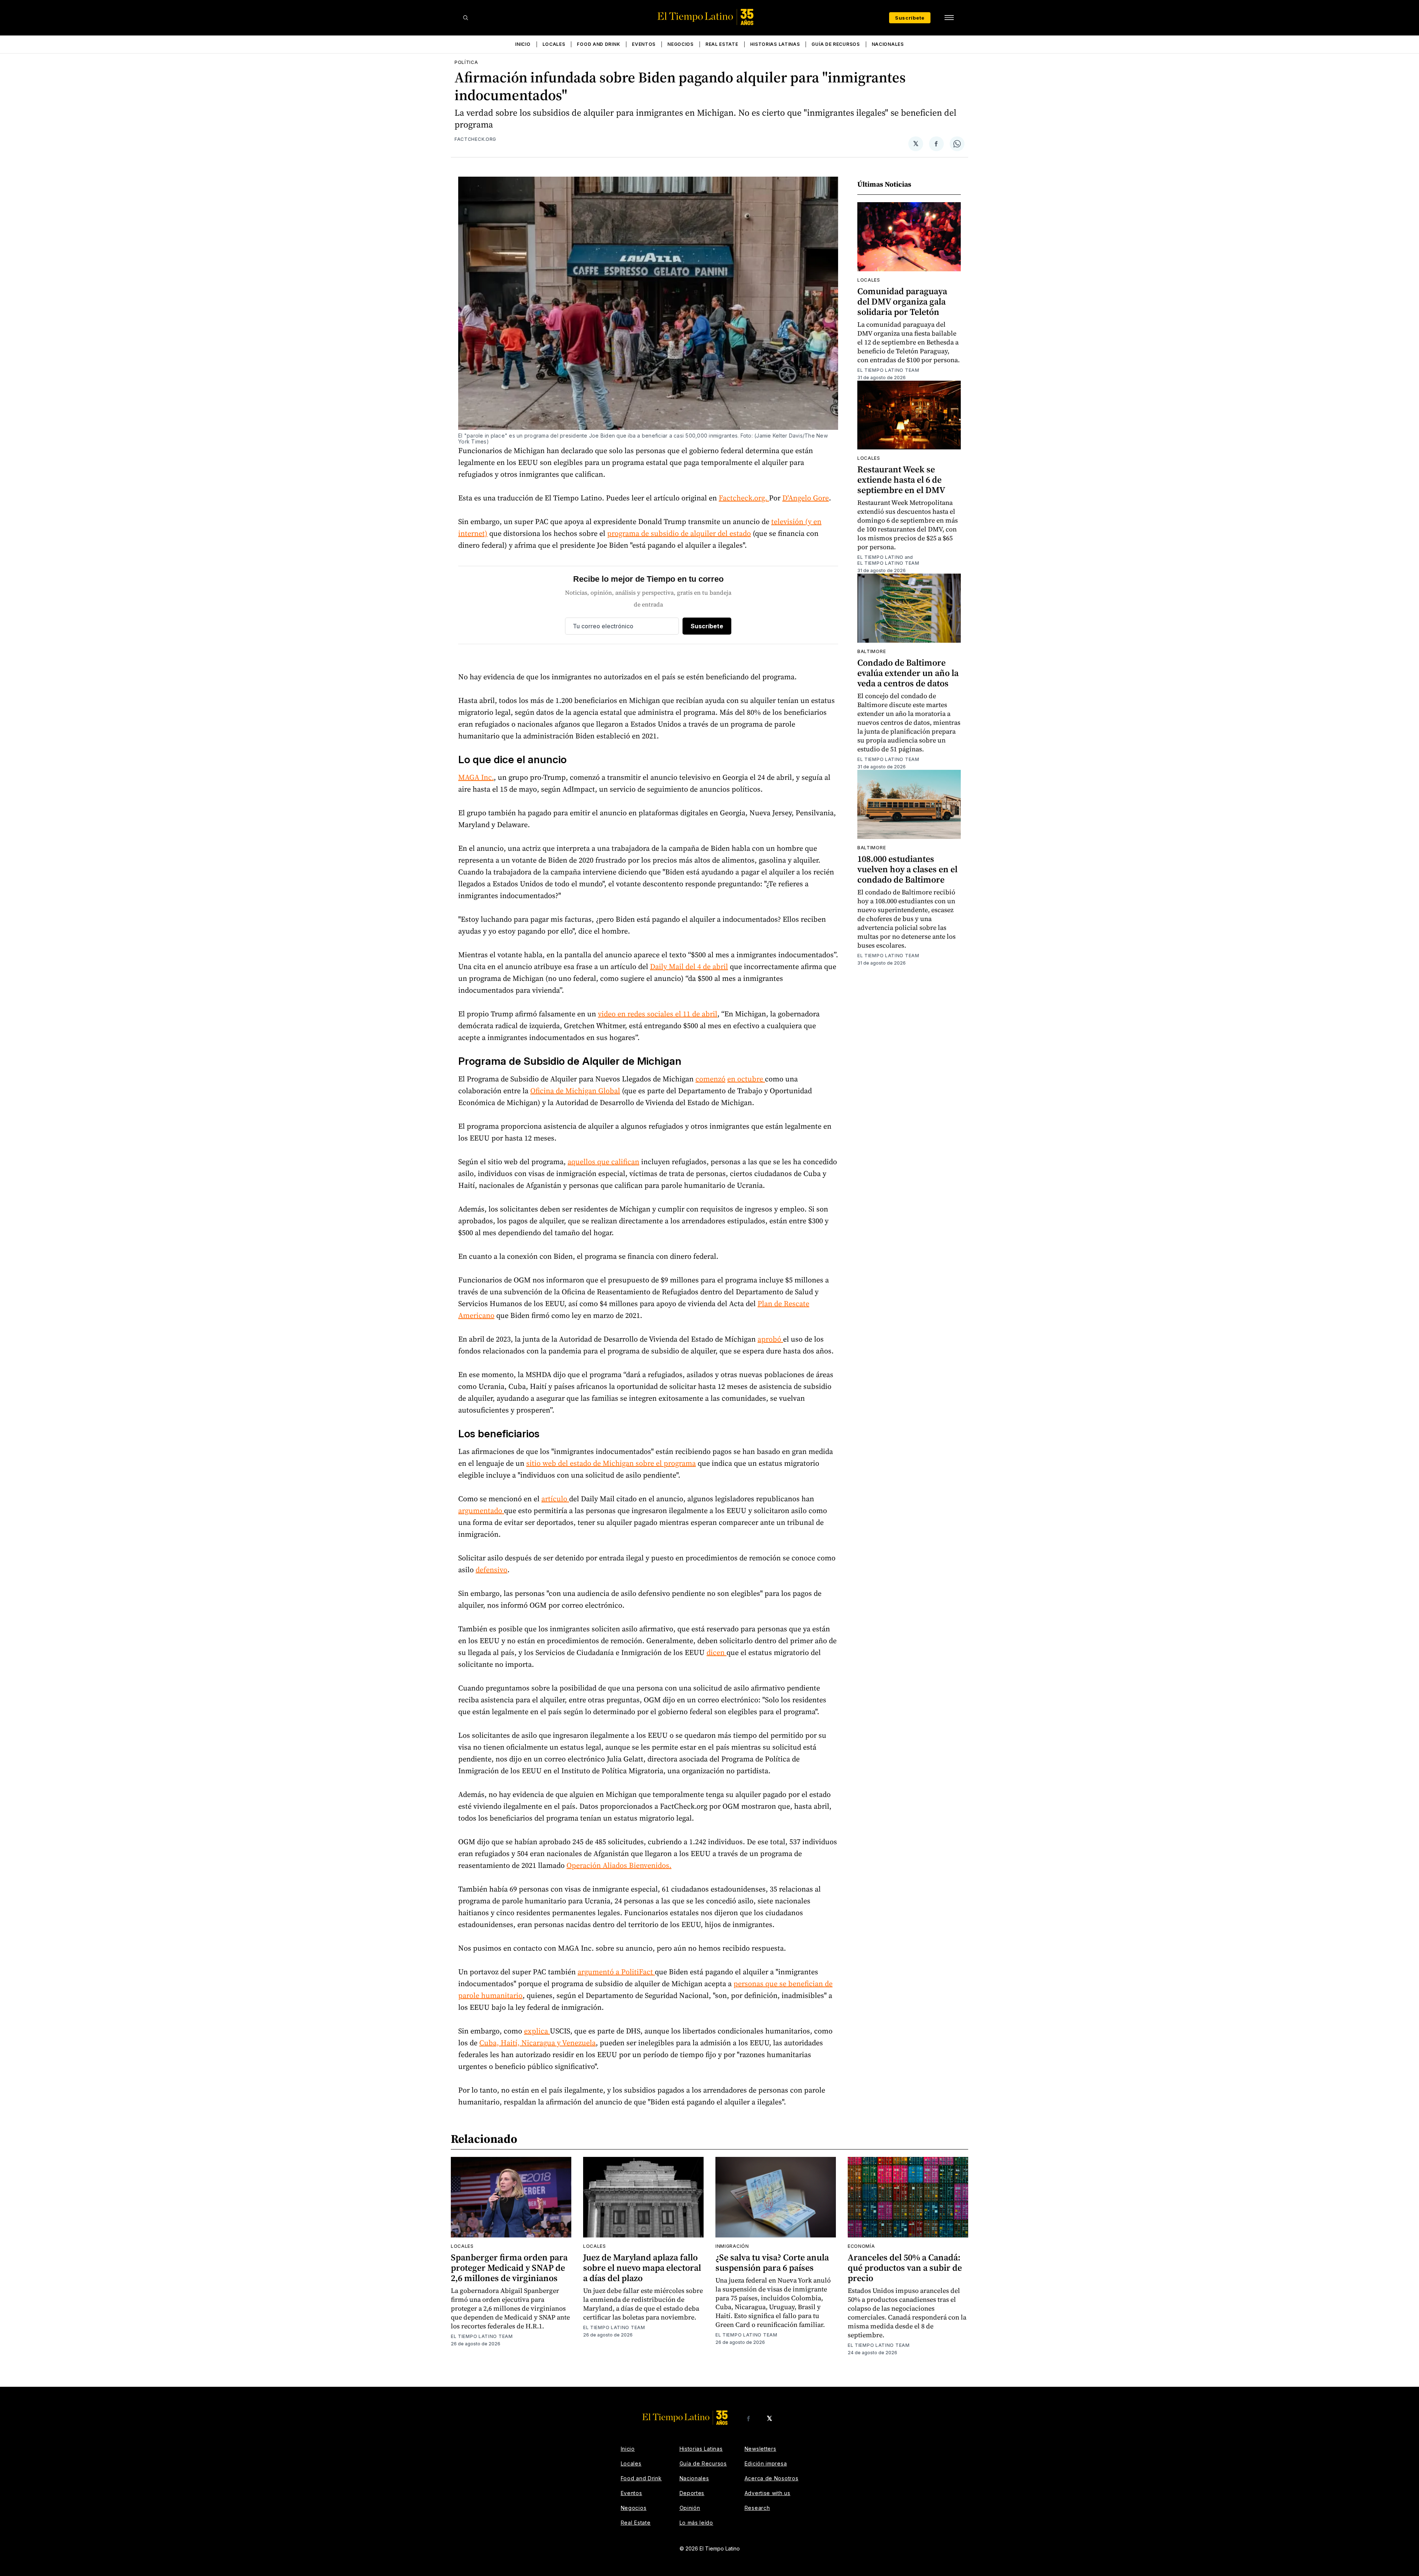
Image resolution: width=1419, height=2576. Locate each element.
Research (757, 2508)
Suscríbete (910, 18)
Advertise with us (768, 2493)
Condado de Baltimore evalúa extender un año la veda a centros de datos (908, 673)
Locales (554, 44)
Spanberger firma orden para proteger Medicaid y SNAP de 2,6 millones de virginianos (509, 2268)
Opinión (690, 2508)
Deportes (692, 2493)
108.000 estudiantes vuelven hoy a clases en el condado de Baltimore (907, 869)
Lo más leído (696, 2523)
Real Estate (722, 44)
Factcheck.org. (744, 498)
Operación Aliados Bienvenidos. (619, 1865)
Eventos (644, 44)
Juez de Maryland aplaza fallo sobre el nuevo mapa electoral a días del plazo (642, 2268)
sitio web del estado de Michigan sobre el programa (611, 1463)
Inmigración (732, 2246)
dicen (717, 1652)
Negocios (680, 44)
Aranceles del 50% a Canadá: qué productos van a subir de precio (905, 2268)
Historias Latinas (775, 44)
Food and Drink (598, 44)
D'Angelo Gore (806, 498)
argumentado (481, 1510)
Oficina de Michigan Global (575, 1091)
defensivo (491, 1570)
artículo (555, 1499)
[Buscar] (466, 18)
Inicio (523, 44)
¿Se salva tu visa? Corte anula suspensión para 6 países (772, 2262)
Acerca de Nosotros (772, 2478)
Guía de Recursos (836, 44)
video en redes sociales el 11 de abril (658, 1014)
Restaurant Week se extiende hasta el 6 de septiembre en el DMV (901, 480)
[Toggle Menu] (949, 18)
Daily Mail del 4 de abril (689, 966)
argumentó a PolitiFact (616, 1972)
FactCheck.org (475, 139)
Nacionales (888, 44)
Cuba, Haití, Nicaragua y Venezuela (537, 2043)
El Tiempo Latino (880, 557)
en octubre (746, 1079)
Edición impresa (766, 2463)
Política (466, 62)
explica (537, 2031)
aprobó (770, 1339)
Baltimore (872, 651)
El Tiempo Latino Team (888, 370)
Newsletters (760, 2449)
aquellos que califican (603, 1162)
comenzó (710, 1079)
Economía (861, 2246)
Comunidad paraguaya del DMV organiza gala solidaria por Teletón (902, 301)
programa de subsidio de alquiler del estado (679, 533)
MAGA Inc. (476, 777)
